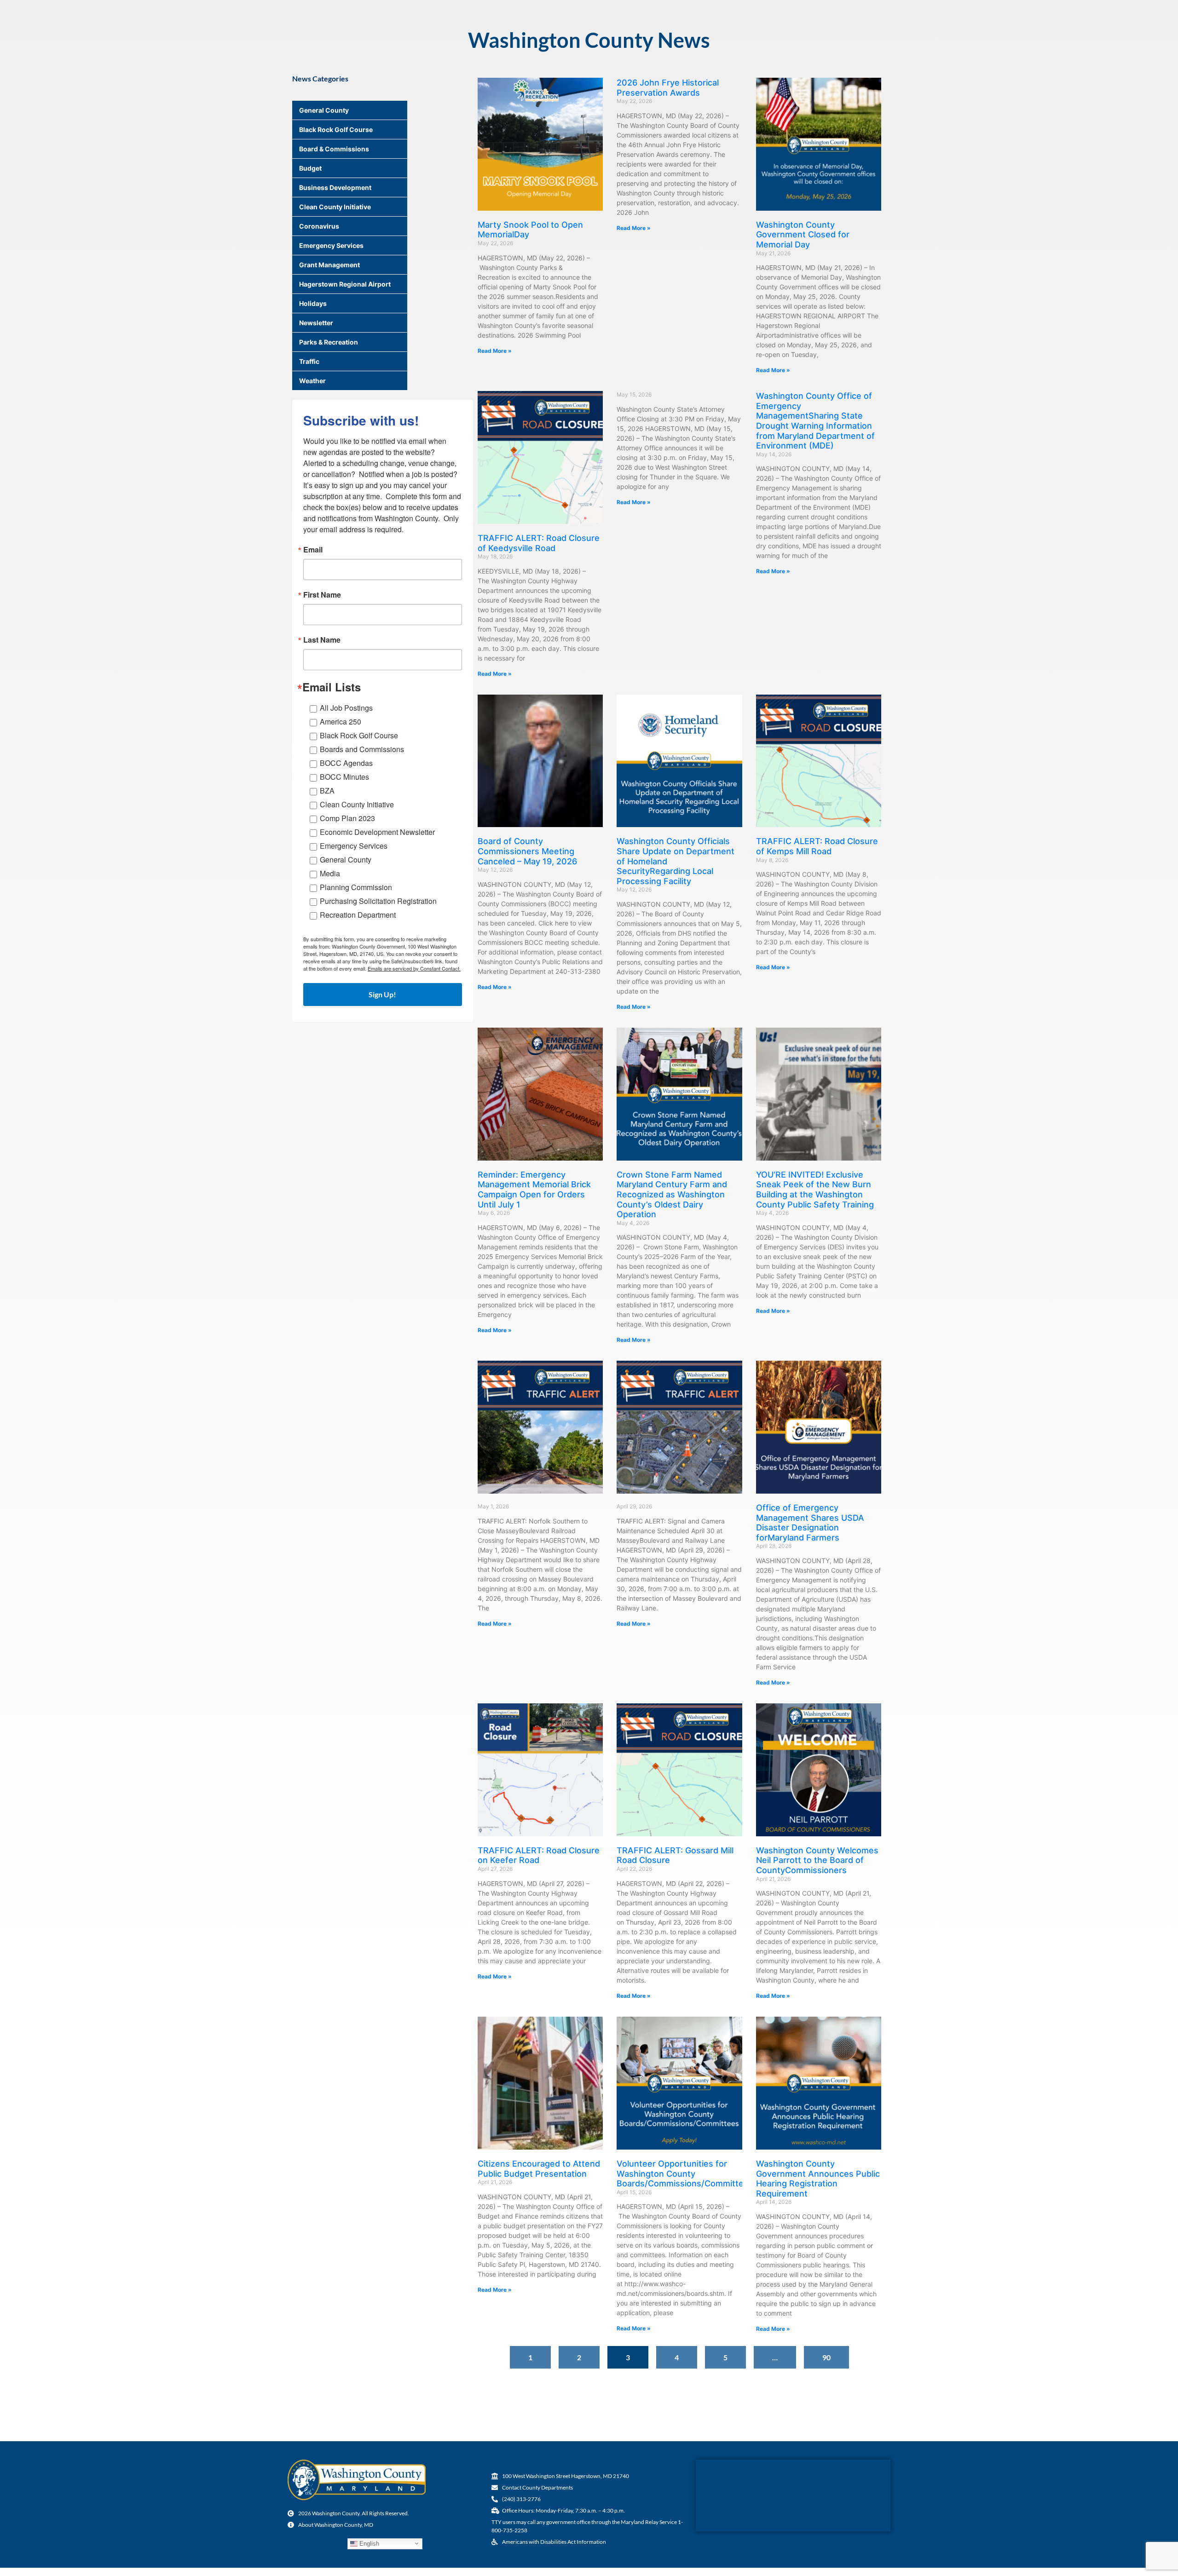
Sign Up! (382, 994)
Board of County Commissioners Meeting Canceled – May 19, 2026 (527, 851)
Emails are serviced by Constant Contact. (414, 968)
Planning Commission (356, 887)
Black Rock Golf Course (359, 735)
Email (313, 550)
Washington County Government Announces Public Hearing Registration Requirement (818, 2179)
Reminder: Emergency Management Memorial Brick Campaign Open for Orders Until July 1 (534, 1190)
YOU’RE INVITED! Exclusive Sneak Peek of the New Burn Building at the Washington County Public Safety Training (815, 1190)
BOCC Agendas (346, 763)
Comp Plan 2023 (347, 818)
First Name (322, 595)
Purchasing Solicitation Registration (378, 901)
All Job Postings (346, 708)
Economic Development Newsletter (377, 832)
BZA (327, 791)
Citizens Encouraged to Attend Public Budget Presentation (539, 2169)
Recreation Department (358, 915)
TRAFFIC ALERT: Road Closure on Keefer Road (539, 1855)
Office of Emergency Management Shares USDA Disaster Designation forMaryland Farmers (810, 1523)
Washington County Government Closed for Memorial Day (803, 235)
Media (330, 873)
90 (831, 2354)
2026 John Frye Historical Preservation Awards (668, 88)
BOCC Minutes (344, 777)
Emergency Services (354, 846)
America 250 (341, 722)
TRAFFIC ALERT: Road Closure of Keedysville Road (539, 543)
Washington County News (589, 40)
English (368, 2543)
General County (346, 860)
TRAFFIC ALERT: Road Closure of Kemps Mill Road (817, 846)
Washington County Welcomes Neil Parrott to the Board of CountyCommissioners (817, 1860)
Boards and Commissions (362, 749)
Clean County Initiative (357, 804)
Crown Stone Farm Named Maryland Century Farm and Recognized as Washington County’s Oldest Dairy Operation (672, 1194)
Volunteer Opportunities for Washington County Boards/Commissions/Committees (685, 2173)
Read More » (495, 351)
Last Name (322, 640)
